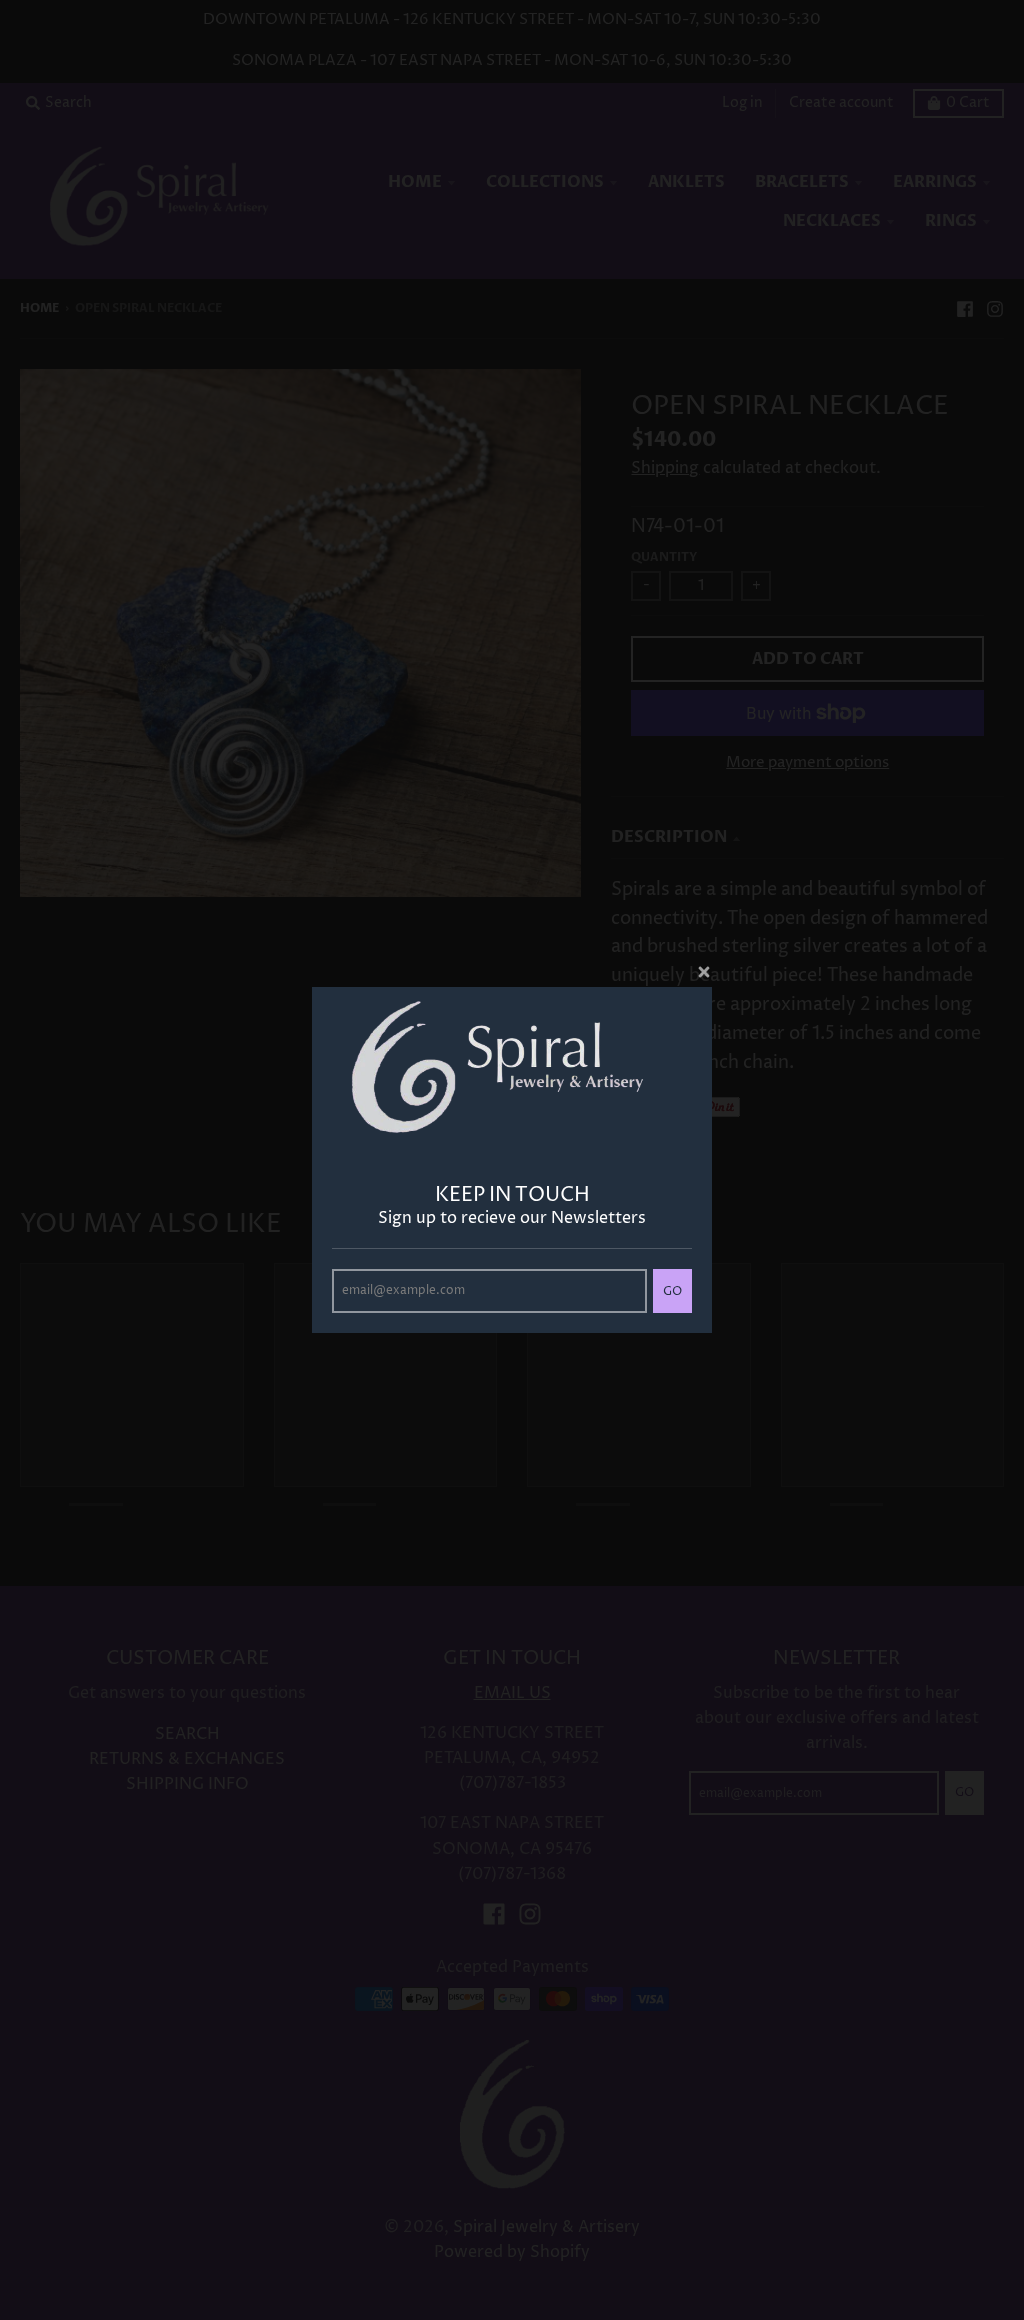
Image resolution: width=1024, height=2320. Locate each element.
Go (672, 1291)
